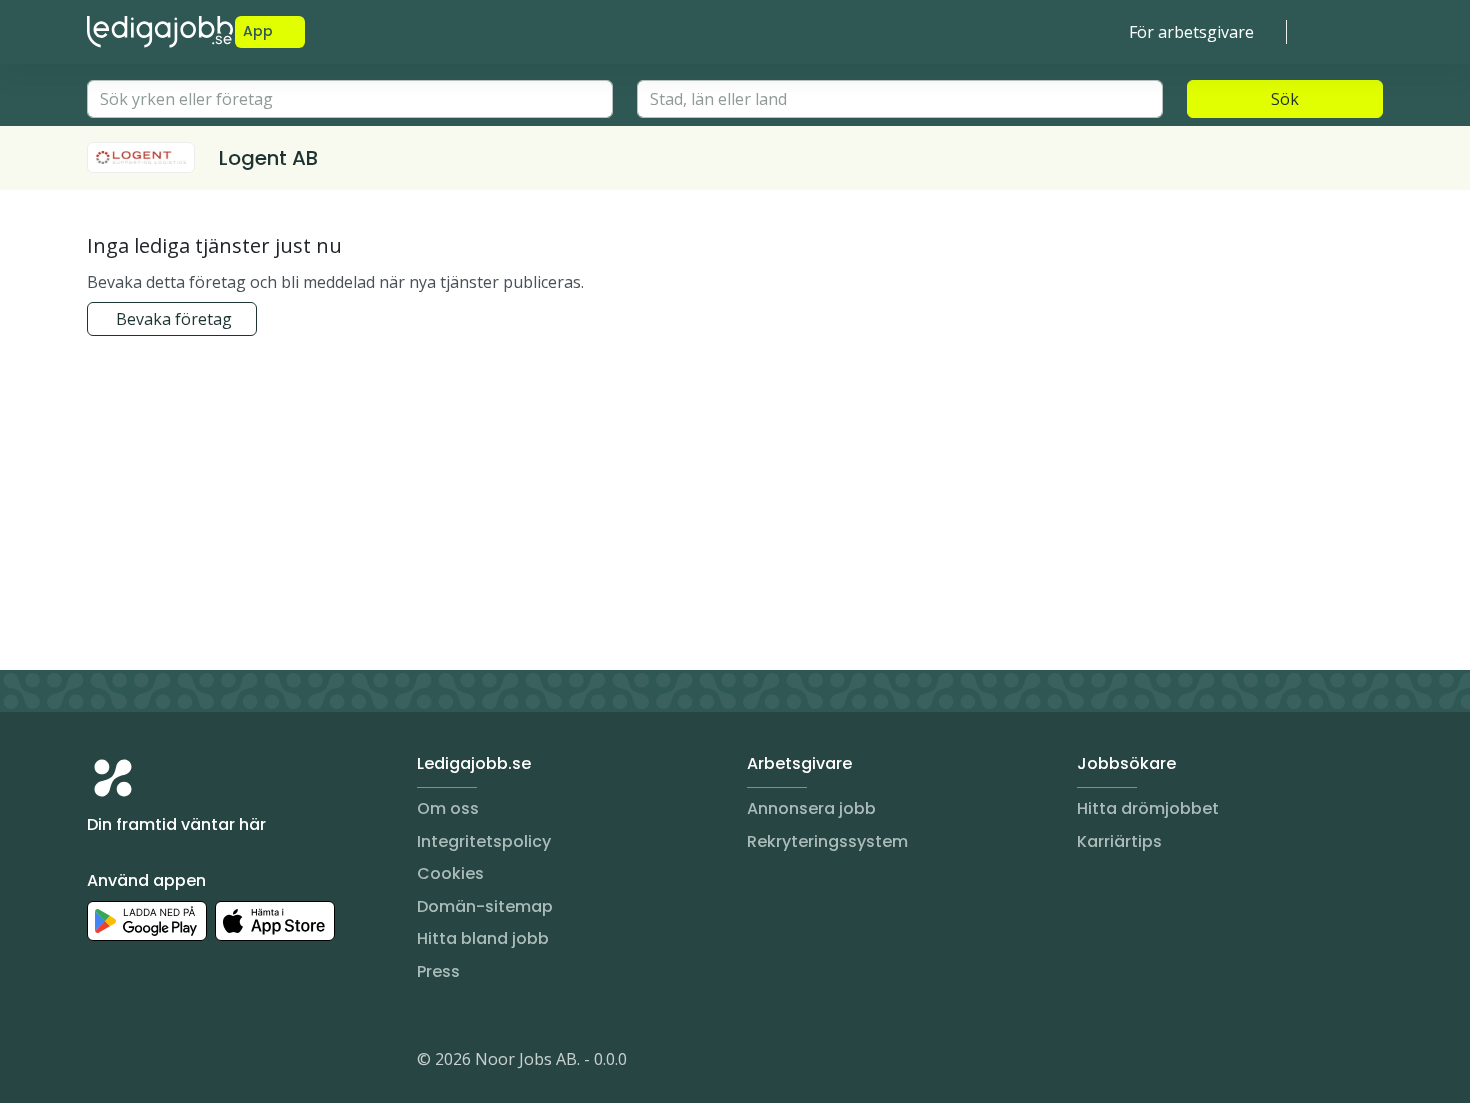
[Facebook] (183, 1063)
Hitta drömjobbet (1148, 808)
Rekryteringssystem (827, 841)
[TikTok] (223, 1063)
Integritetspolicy (484, 841)
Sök (1285, 99)
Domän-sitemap (485, 906)
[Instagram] (103, 1063)
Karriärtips (1119, 841)
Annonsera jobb (811, 808)
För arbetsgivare (1191, 32)
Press (438, 971)
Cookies (450, 873)
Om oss (448, 808)
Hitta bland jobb (483, 938)
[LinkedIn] (143, 1063)
